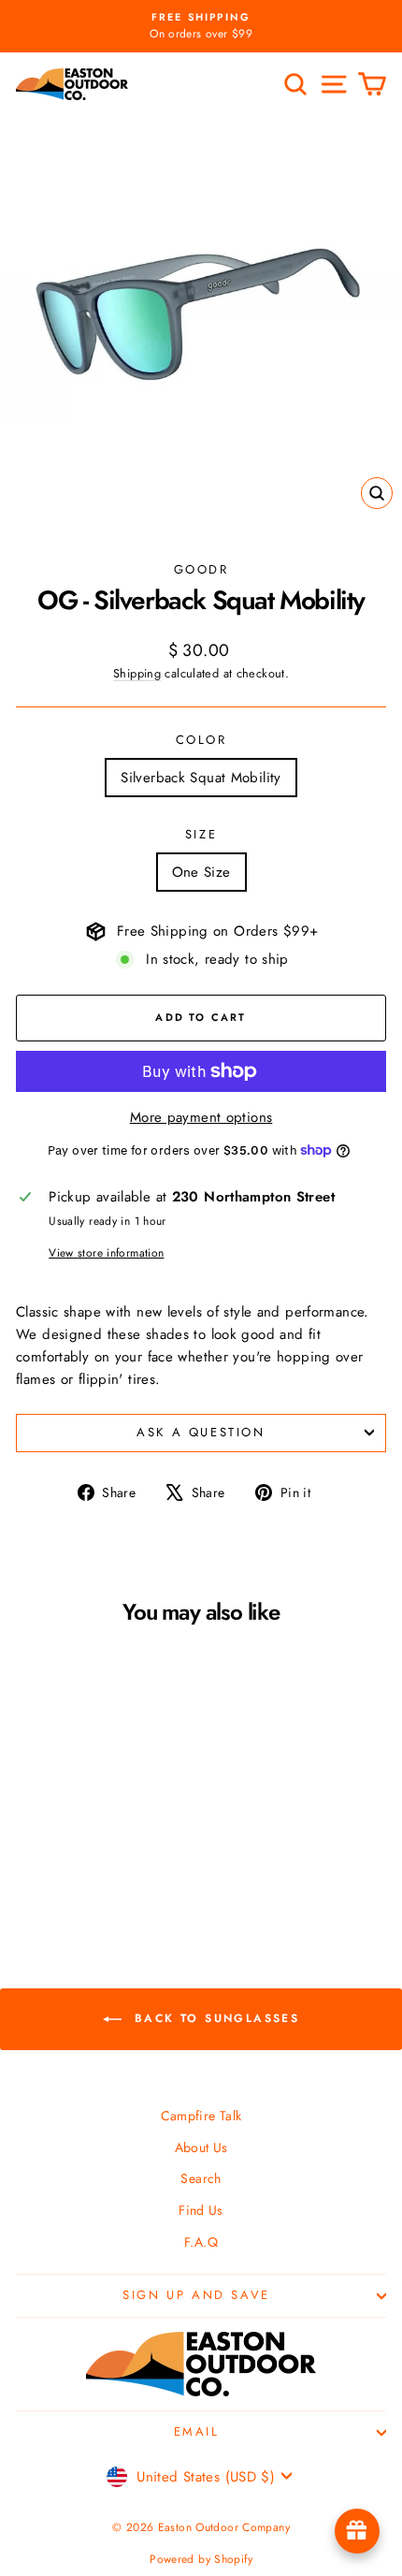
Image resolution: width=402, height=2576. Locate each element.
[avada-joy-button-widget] (357, 2531)
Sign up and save (196, 2295)
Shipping (137, 673)
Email (197, 2431)
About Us (201, 2147)
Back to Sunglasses (215, 2017)
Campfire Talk (201, 2116)
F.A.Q (201, 2242)
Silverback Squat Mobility (201, 778)
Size (201, 834)
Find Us (201, 2210)
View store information (106, 1253)
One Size (201, 872)
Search (201, 2178)
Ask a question (201, 1432)
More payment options (201, 1117)
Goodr (201, 569)
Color (201, 740)
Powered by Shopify (201, 2559)
